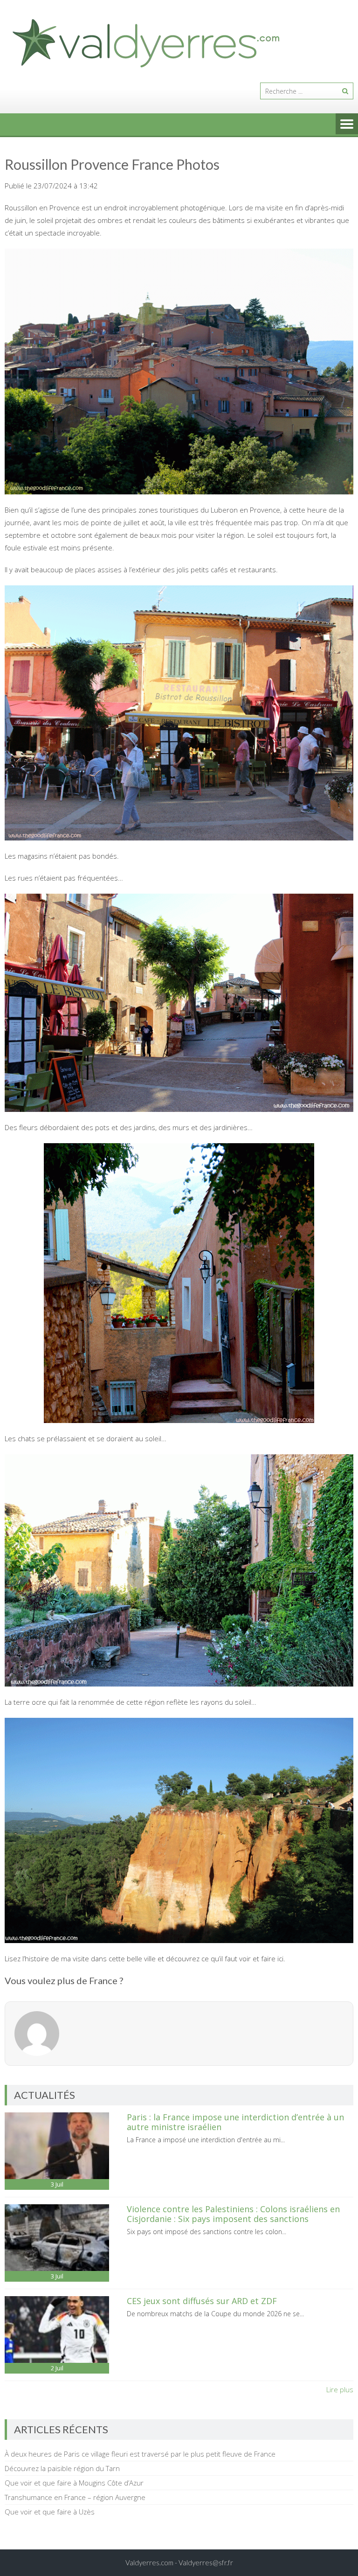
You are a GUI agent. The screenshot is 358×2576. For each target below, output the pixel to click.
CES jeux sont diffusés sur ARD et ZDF (202, 2301)
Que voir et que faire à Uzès (50, 2512)
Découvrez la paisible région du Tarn (62, 2468)
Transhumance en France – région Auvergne (75, 2497)
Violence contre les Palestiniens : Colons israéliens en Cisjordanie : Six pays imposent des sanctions (233, 2214)
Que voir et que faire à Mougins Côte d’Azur (74, 2483)
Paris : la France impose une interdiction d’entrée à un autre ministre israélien (235, 2122)
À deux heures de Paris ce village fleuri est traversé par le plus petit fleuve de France (140, 2454)
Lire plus (340, 2389)
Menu (347, 125)
